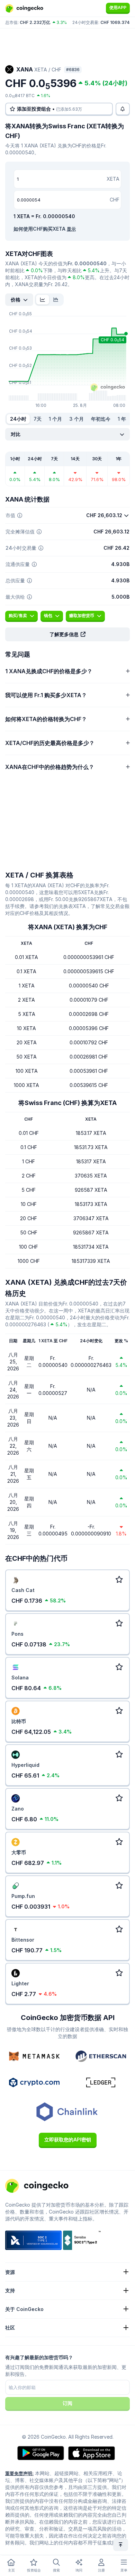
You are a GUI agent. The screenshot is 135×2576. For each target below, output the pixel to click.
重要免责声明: (19, 2473)
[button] (67, 634)
